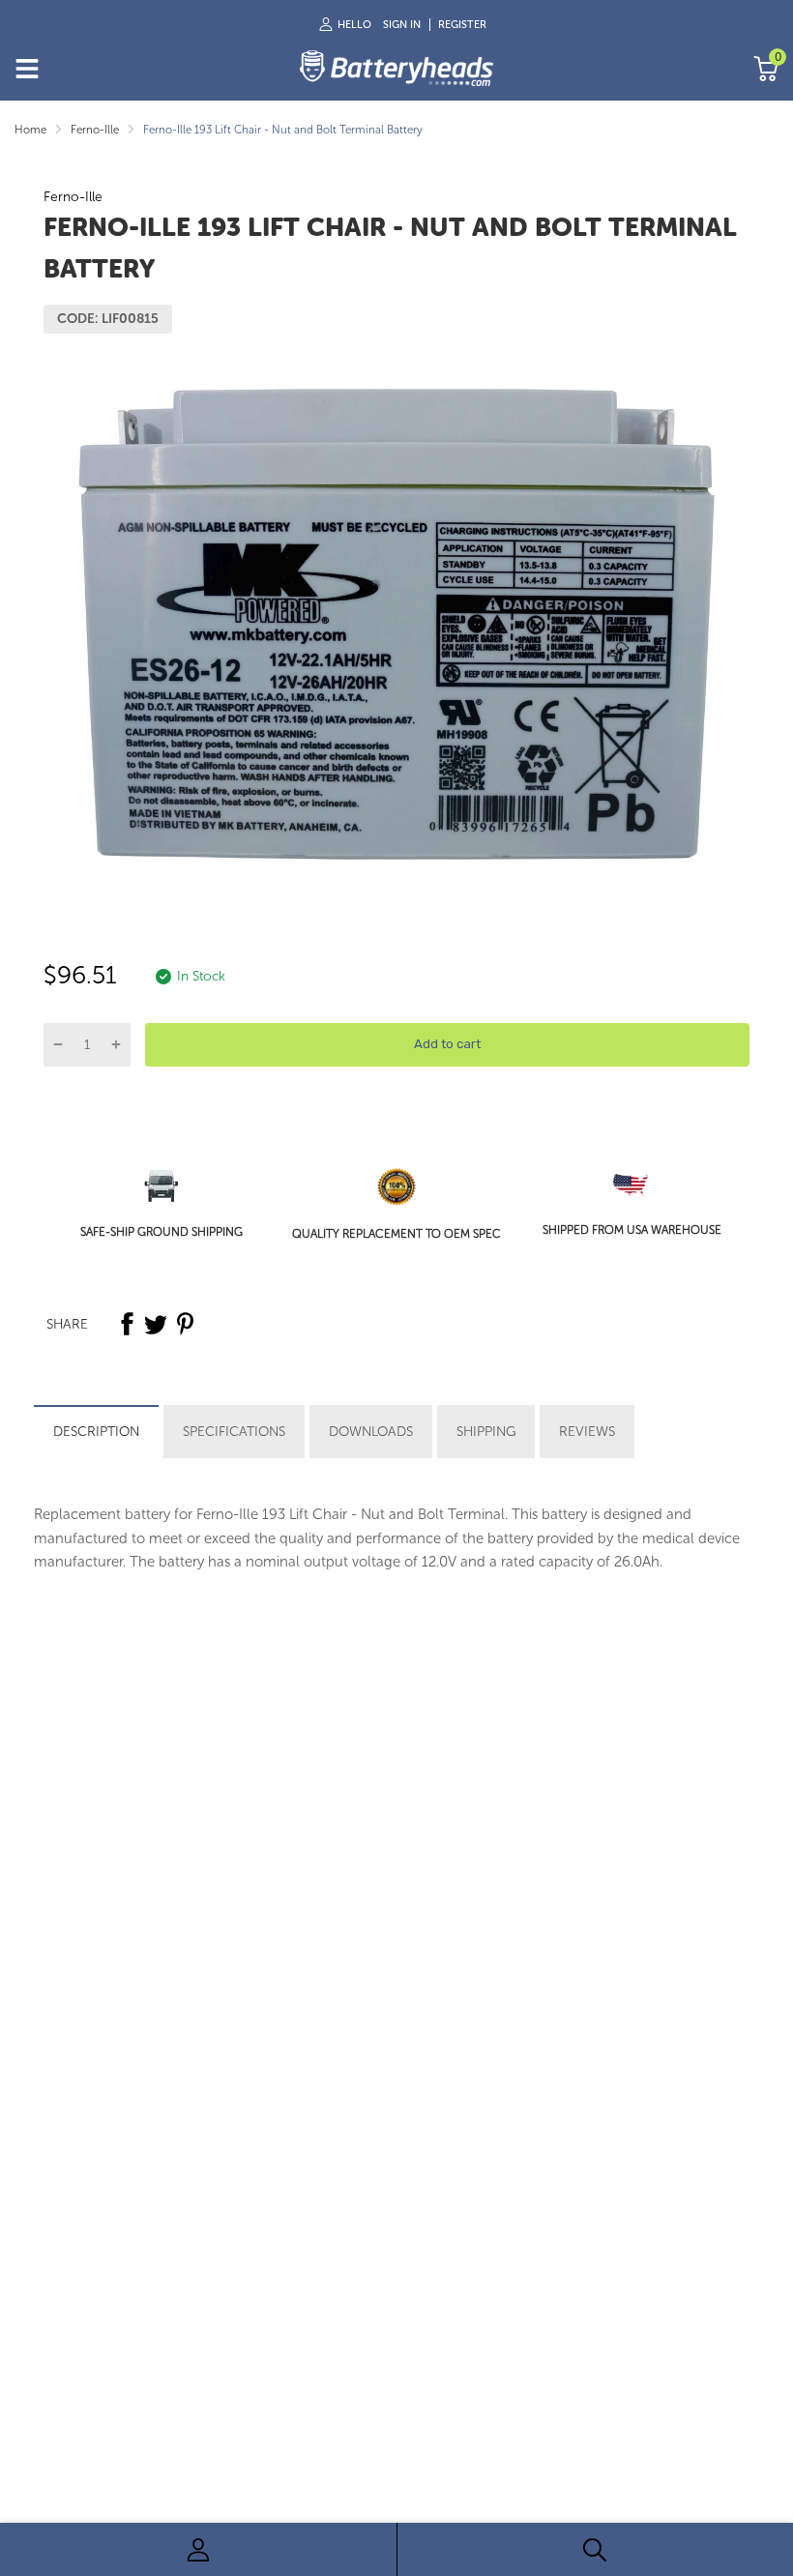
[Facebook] (127, 1324)
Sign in (402, 25)
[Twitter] (156, 1324)
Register (462, 25)
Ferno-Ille (73, 197)
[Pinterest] (185, 1324)
